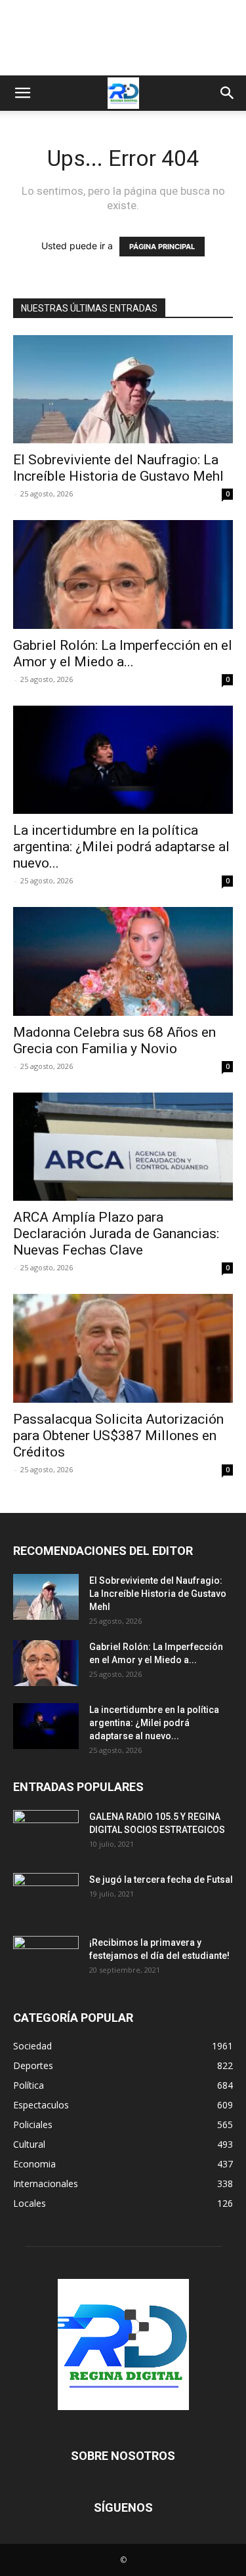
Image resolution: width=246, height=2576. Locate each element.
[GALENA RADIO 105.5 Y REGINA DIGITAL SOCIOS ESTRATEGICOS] (46, 1833)
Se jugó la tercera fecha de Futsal (161, 1880)
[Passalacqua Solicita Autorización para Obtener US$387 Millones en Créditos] (123, 1348)
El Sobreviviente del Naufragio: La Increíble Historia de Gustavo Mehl (118, 468)
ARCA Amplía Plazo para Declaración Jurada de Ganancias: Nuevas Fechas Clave (116, 1234)
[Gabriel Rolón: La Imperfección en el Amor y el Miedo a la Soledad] (123, 574)
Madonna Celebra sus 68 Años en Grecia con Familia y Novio (114, 1040)
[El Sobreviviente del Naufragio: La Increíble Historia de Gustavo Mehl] (123, 389)
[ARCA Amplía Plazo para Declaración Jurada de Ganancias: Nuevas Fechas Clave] (123, 1147)
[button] (22, 93)
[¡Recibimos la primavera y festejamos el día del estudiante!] (46, 1959)
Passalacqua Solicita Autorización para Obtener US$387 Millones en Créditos (118, 1436)
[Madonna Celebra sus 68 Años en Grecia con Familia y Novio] (123, 961)
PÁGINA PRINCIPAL (162, 247)
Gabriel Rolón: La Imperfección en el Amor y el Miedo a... (123, 654)
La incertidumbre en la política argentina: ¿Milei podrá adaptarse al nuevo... (121, 847)
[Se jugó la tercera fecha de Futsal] (46, 1896)
